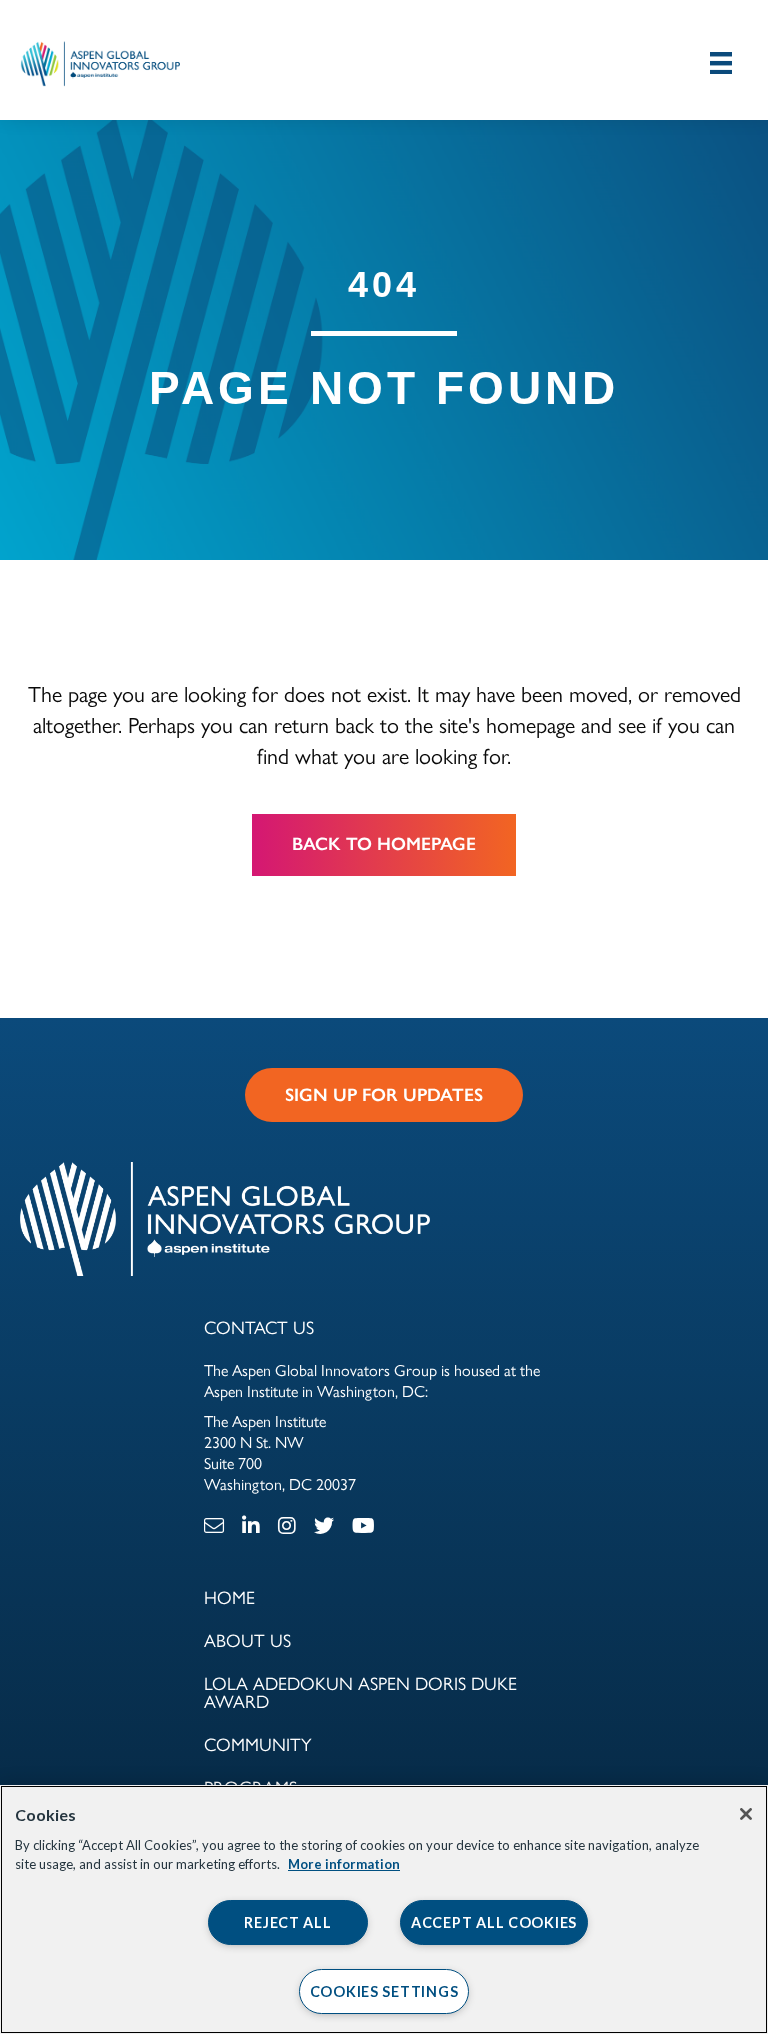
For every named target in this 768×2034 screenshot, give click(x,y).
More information (344, 1864)
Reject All (287, 1922)
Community (258, 1745)
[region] (384, 1909)
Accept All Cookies (494, 1922)
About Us (247, 1641)
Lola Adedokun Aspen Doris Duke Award (360, 1693)
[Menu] (721, 62)
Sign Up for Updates (384, 1095)
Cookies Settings (384, 1991)
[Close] (746, 1814)
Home (229, 1598)
